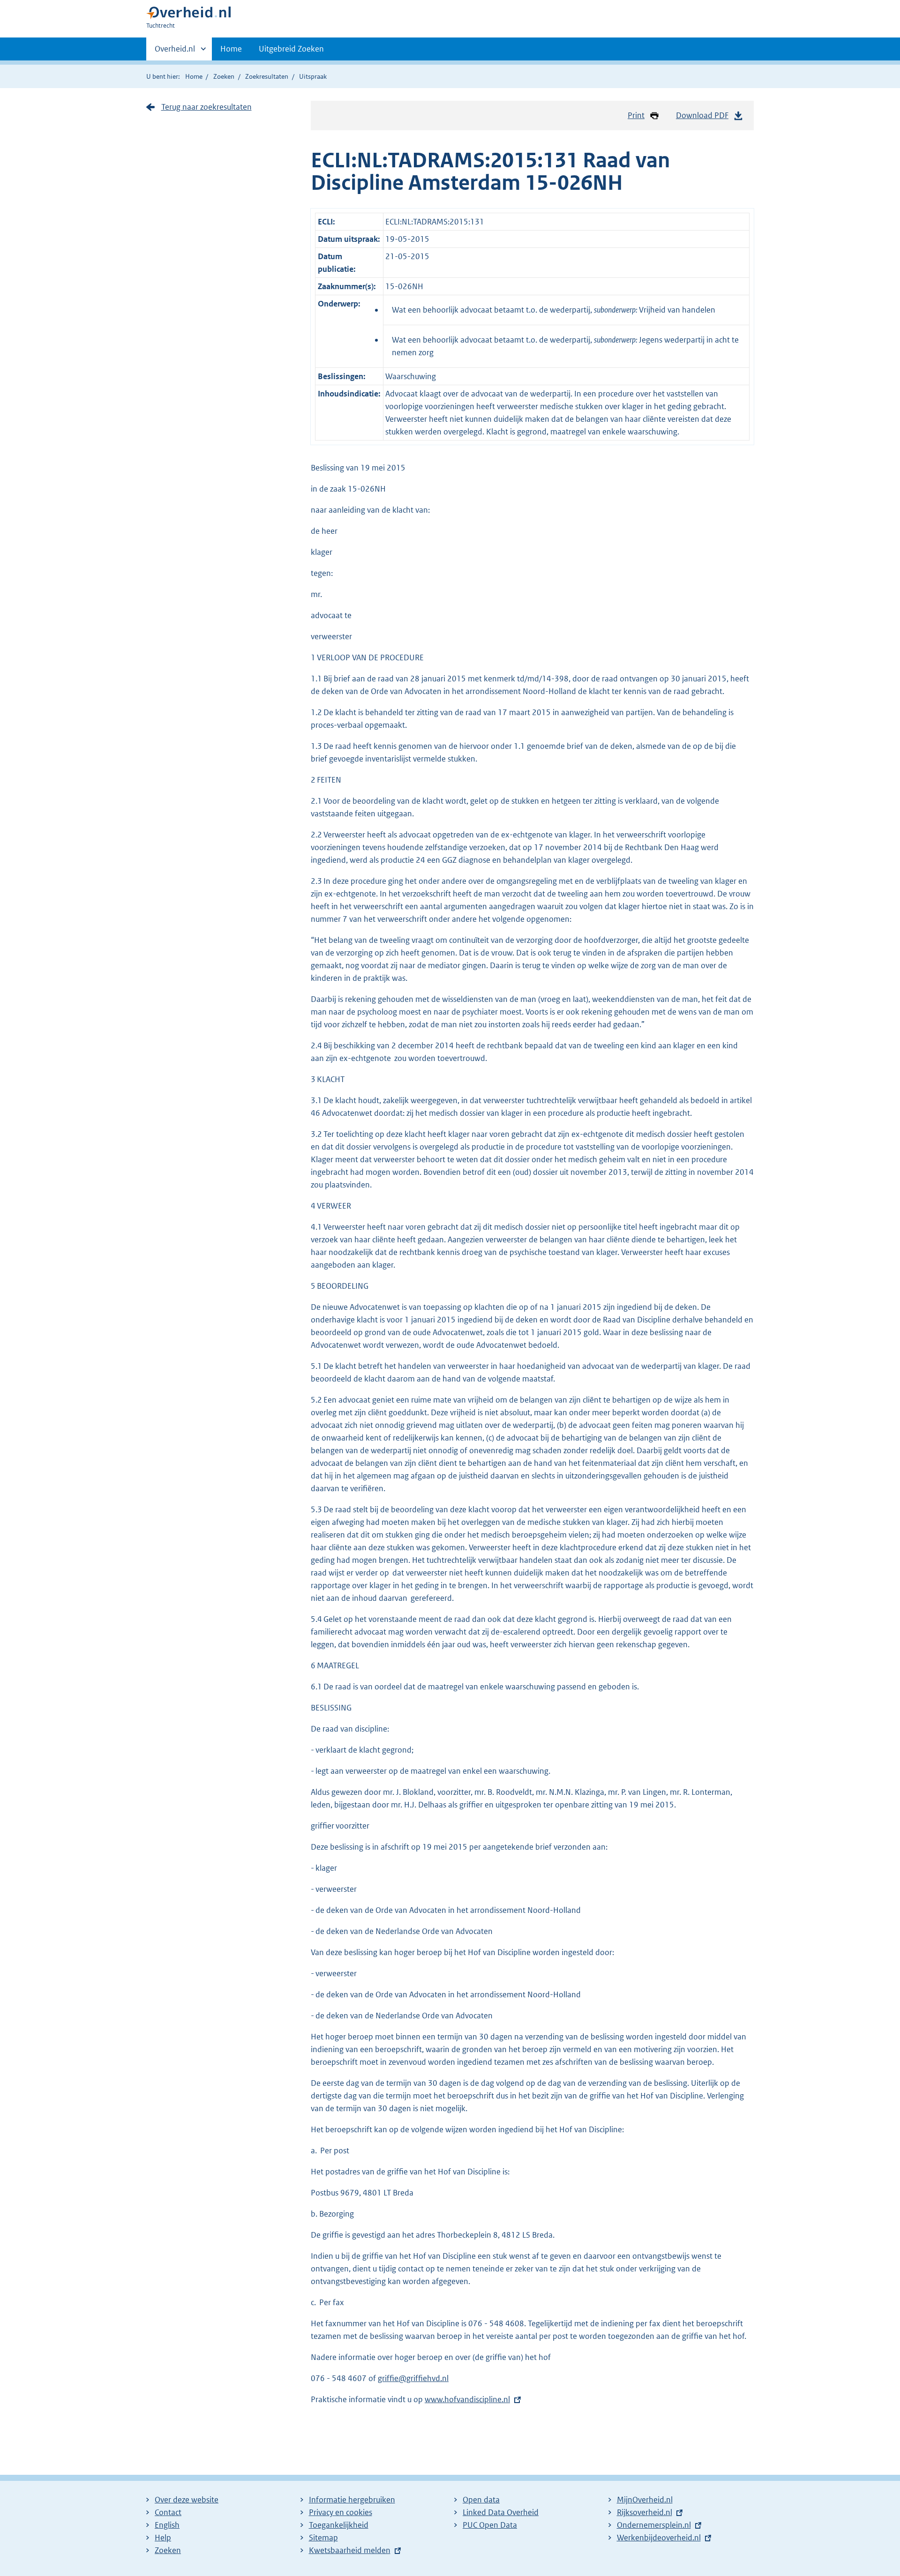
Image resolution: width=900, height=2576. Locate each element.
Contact (168, 2512)
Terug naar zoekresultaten (206, 107)
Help (163, 2538)
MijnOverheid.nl (645, 2500)
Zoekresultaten (267, 76)
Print (636, 115)
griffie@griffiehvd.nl (413, 2378)
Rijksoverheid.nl (645, 2512)
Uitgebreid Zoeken (291, 49)
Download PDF (702, 115)
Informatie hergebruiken (352, 2500)
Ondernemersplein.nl (654, 2525)
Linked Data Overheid (501, 2512)
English (167, 2525)
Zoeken (224, 76)
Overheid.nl (175, 52)
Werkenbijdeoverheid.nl (659, 2538)
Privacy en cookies (341, 2512)
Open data (481, 2500)
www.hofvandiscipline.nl (467, 2399)
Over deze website (187, 2500)
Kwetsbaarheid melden (350, 2550)
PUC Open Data (490, 2525)
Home (231, 49)
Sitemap (323, 2538)
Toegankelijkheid (339, 2525)
